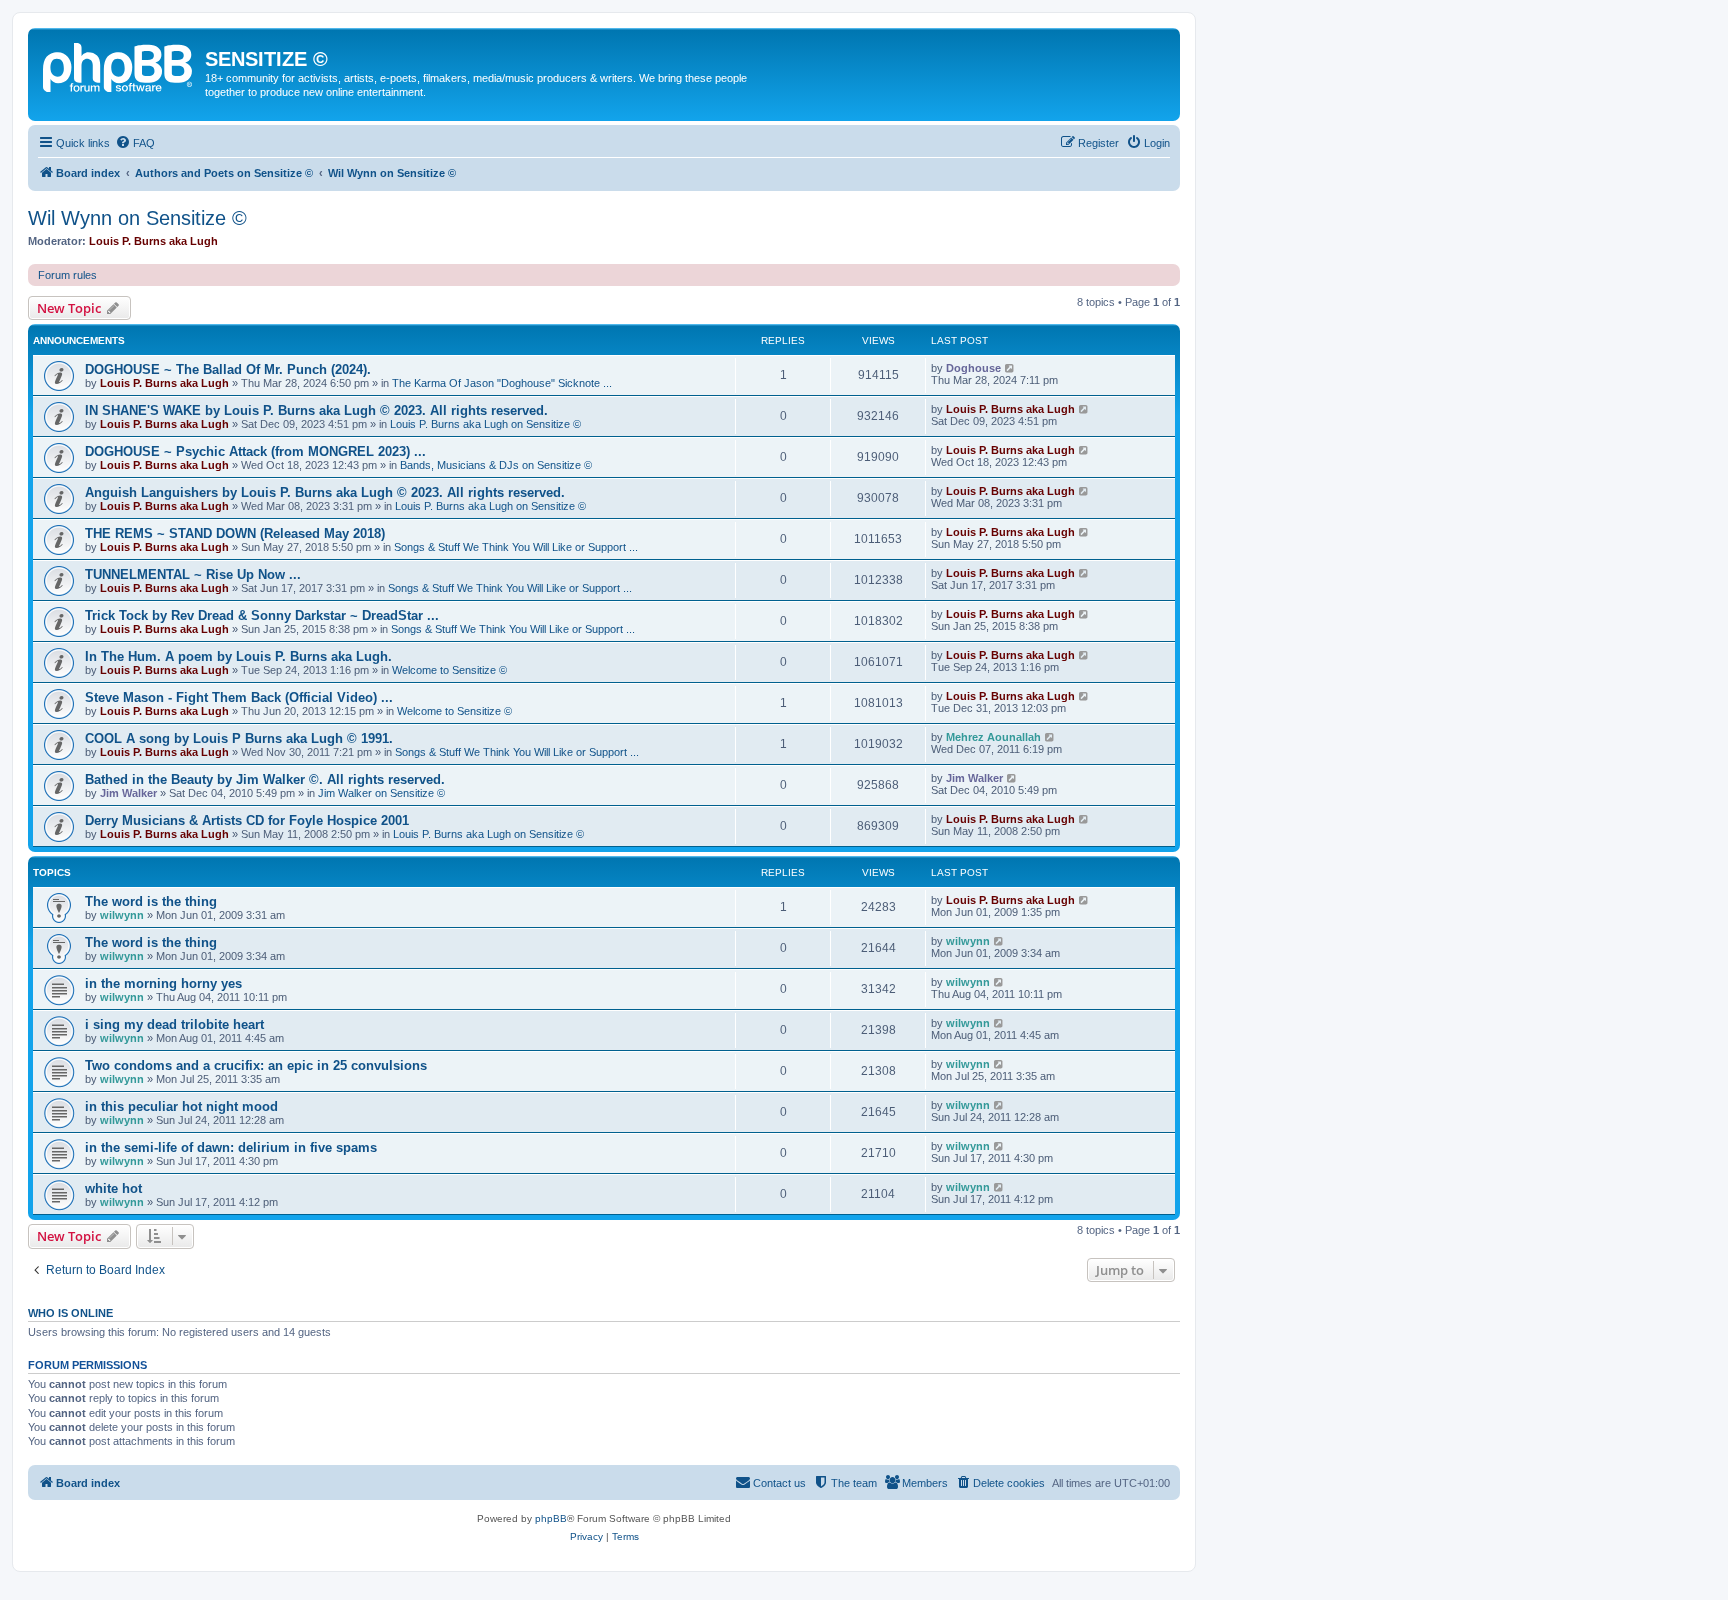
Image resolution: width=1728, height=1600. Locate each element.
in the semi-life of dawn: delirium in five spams (231, 1147)
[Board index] (119, 65)
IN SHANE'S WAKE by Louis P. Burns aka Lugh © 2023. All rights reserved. (316, 410)
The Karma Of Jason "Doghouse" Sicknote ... (502, 383)
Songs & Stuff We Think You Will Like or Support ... (516, 547)
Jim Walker (128, 793)
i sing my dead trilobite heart (174, 1024)
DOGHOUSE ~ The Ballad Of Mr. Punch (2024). (228, 369)
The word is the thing (151, 901)
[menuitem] (135, 143)
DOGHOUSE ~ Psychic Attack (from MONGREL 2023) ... (255, 451)
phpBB (551, 1518)
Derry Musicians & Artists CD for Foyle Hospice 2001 (247, 820)
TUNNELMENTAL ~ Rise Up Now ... (193, 574)
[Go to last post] (1010, 368)
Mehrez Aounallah (993, 737)
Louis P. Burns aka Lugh (153, 241)
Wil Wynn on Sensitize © (137, 218)
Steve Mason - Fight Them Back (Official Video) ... (239, 697)
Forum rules (67, 275)
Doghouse (973, 368)
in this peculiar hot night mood (181, 1106)
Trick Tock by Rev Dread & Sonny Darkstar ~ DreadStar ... (262, 615)
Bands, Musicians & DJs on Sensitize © (496, 465)
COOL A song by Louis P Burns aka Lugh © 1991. (239, 738)
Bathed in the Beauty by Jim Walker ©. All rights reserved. (265, 779)
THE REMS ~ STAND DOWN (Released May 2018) (235, 533)
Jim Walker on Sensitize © (381, 793)
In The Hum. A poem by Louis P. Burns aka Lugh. (238, 656)
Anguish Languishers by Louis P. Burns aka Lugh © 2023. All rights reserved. (325, 492)
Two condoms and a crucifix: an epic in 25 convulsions (256, 1065)
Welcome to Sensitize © (449, 670)
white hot (113, 1188)
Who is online (70, 1313)
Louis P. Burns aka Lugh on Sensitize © (485, 424)
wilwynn (122, 915)
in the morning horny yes (163, 983)
